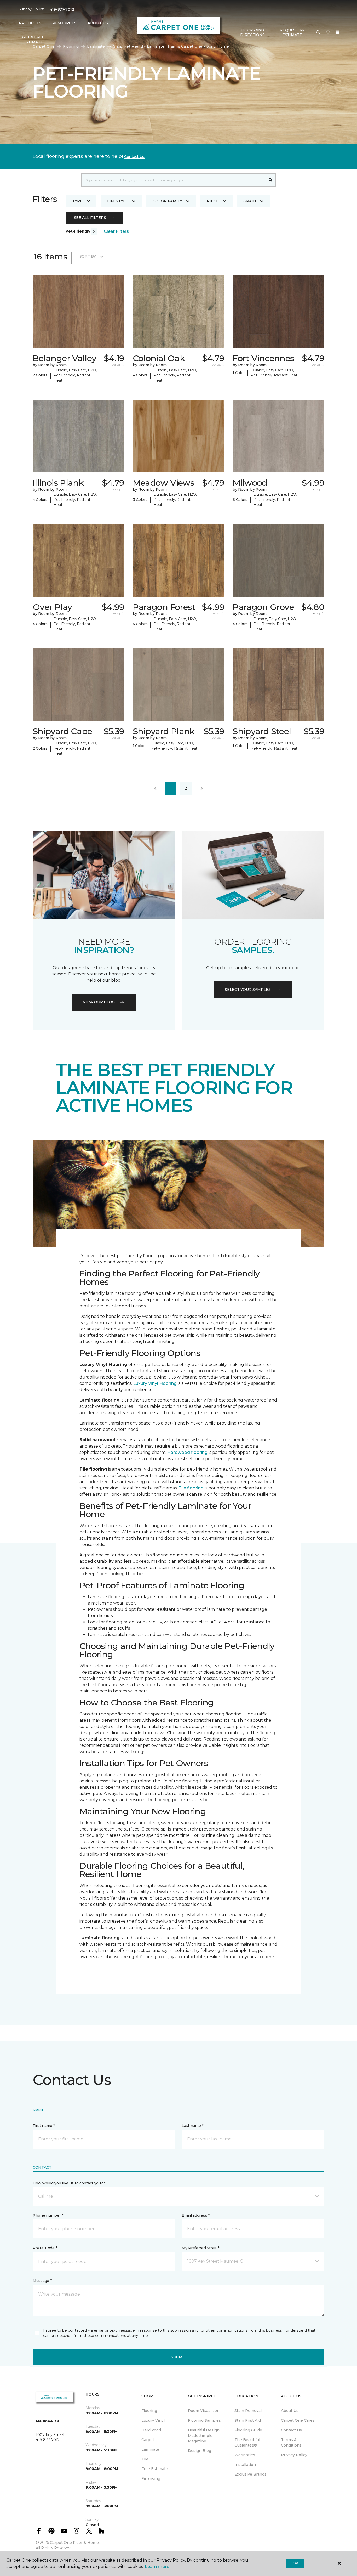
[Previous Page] (155, 788)
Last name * (192, 2126)
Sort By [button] (88, 256)
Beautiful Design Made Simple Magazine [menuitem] (204, 2436)
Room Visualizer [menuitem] (203, 2411)
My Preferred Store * (200, 2248)
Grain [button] (250, 201)
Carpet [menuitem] (148, 2440)
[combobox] (173, 180)
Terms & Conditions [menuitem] (291, 2442)
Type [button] (77, 201)
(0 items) (338, 32)
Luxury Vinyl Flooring (155, 1383)
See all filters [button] (90, 218)
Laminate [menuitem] (150, 2449)
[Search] (271, 180)
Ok (295, 2563)
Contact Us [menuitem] (291, 2430)
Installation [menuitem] (245, 2465)
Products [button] (30, 23)
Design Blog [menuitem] (200, 2451)
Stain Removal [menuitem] (248, 2411)
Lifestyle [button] (118, 201)
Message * (42, 2281)
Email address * (196, 2215)
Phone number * (48, 2215)
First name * (44, 2126)
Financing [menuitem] (151, 2478)
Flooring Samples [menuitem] (204, 2420)
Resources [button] (64, 23)
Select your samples (248, 990)
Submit (179, 2357)
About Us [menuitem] (290, 2411)
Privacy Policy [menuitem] (294, 2455)
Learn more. (157, 2566)
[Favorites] (328, 32)
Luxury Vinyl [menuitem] (153, 2420)
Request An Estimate (292, 32)
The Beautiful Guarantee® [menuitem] (247, 2442)
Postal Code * (45, 2248)
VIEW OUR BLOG (99, 1002)
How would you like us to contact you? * (69, 2183)
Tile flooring (191, 1488)
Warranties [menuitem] (245, 2455)
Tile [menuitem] (145, 2459)
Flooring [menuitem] (149, 2411)
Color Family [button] (167, 201)
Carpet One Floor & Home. (75, 2543)
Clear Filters (116, 231)
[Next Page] (202, 788)
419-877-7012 (62, 9)
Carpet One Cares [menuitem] (298, 2420)
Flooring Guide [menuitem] (248, 2430)
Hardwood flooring (187, 1452)
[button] (318, 32)
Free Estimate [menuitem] (155, 2469)
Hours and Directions (252, 32)
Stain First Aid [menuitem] (248, 2420)
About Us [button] (98, 23)
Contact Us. (135, 157)
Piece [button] (213, 201)
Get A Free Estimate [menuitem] (33, 39)
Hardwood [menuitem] (151, 2430)
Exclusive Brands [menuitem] (251, 2474)
